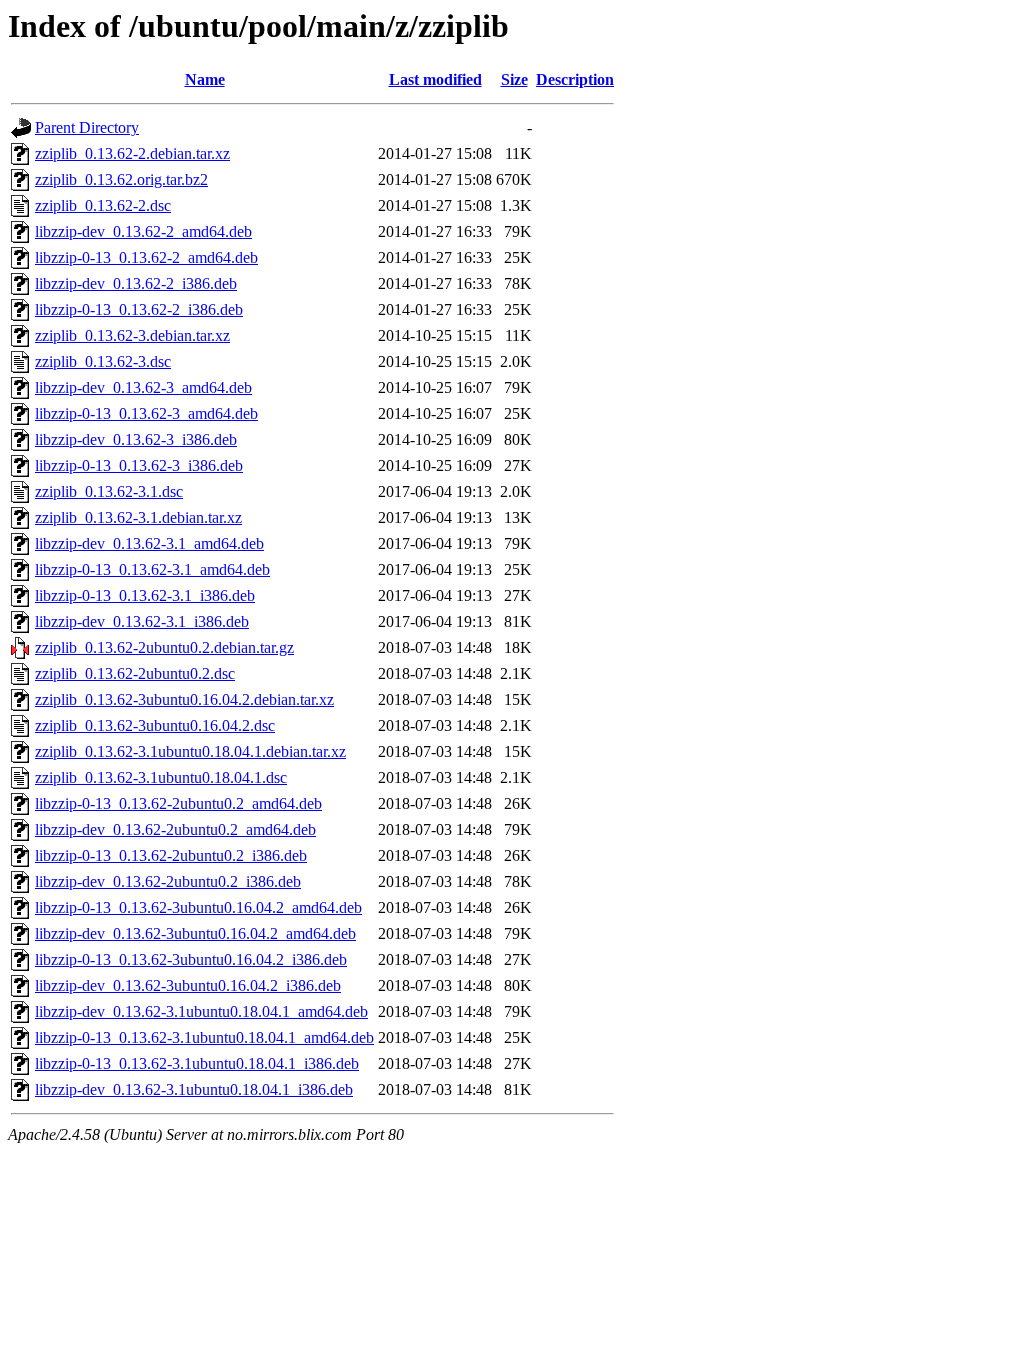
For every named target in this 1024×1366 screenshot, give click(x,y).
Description (575, 79)
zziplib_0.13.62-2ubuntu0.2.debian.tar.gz (164, 647)
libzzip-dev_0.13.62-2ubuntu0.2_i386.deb (168, 881)
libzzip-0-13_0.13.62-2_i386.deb (139, 309)
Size (514, 79)
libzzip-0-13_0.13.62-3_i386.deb (139, 465)
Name (205, 79)
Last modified (435, 79)
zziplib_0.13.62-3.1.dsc (109, 491)
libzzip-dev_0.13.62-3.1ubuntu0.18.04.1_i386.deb (194, 1089)
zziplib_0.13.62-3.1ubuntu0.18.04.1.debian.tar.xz (190, 751)
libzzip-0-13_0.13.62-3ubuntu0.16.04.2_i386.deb (191, 959)
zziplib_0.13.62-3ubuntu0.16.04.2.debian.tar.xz (184, 699)
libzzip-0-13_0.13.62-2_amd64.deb (146, 257)
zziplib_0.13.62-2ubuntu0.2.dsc (135, 673)
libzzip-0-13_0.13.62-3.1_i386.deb (145, 595)
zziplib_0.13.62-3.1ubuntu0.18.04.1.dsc (161, 777)
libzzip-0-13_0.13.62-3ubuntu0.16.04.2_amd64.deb (198, 907)
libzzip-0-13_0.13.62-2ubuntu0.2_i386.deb (171, 855)
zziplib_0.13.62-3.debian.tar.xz (132, 335)
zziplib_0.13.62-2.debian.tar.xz (132, 153)
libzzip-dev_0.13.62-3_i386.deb (136, 439)
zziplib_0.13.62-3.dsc (103, 361)
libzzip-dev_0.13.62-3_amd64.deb (143, 387)
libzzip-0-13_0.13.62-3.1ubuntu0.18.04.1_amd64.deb (204, 1037)
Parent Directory (87, 127)
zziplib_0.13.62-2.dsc (103, 205)
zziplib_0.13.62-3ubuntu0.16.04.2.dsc (155, 725)
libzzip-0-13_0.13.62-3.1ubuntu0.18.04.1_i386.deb (197, 1063)
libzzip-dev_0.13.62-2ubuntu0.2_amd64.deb (175, 829)
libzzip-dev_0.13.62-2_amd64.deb (143, 231)
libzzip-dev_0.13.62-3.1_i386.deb (142, 621)
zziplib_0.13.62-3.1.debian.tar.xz (138, 517)
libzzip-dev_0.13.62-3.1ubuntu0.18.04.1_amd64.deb (201, 1011)
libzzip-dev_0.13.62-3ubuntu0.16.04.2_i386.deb (188, 985)
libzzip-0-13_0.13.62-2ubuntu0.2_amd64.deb (178, 803)
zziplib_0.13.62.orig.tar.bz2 (121, 179)
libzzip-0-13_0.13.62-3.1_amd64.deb (152, 569)
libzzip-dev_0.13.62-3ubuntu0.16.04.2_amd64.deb (195, 933)
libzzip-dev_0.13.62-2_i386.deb (136, 283)
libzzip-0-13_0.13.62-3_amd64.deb (146, 413)
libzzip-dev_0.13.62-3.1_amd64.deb (149, 543)
